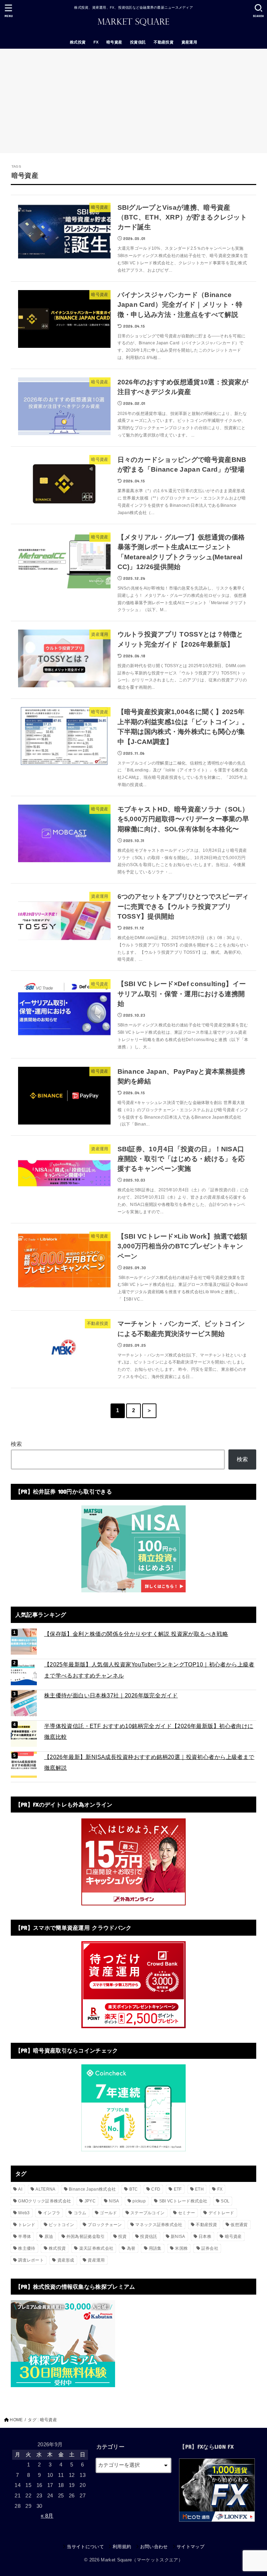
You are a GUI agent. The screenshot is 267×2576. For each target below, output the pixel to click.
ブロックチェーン (105, 2225)
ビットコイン (62, 2225)
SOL (225, 2201)
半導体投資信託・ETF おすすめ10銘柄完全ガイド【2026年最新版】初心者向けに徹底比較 (149, 1731)
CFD (156, 2189)
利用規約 (122, 2547)
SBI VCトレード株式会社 (183, 2201)
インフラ (52, 2213)
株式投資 (78, 42)
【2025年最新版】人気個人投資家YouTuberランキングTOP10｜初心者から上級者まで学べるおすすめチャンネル (149, 1670)
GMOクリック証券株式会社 (44, 2201)
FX (96, 42)
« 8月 (47, 2516)
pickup (139, 2201)
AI (20, 2189)
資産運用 (189, 42)
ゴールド (108, 2213)
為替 (131, 2248)
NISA (114, 2201)
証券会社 (210, 2248)
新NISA (178, 2237)
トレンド (27, 2225)
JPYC (90, 2201)
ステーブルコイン (147, 2213)
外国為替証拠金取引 (86, 2237)
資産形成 (66, 2260)
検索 (17, 1444)
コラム (80, 2213)
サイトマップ (191, 2547)
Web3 (24, 2213)
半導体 (25, 2237)
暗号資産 (114, 42)
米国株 (181, 2248)
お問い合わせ (154, 2547)
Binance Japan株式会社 (92, 2189)
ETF (178, 2189)
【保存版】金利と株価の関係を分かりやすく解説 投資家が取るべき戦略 (136, 1634)
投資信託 (138, 42)
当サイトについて (85, 2547)
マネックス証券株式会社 (159, 2225)
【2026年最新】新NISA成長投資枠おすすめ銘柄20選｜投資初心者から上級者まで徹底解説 (149, 1762)
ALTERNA (45, 2189)
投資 (123, 2237)
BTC (134, 2189)
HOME (16, 2420)
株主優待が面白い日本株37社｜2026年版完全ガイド (111, 1695)
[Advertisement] (133, 101)
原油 (49, 2237)
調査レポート (31, 2260)
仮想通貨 (239, 2225)
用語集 (155, 2248)
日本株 (205, 2237)
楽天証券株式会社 (96, 2248)
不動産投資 (164, 42)
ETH (199, 2189)
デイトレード (221, 2213)
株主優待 (27, 2248)
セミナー (187, 2213)
